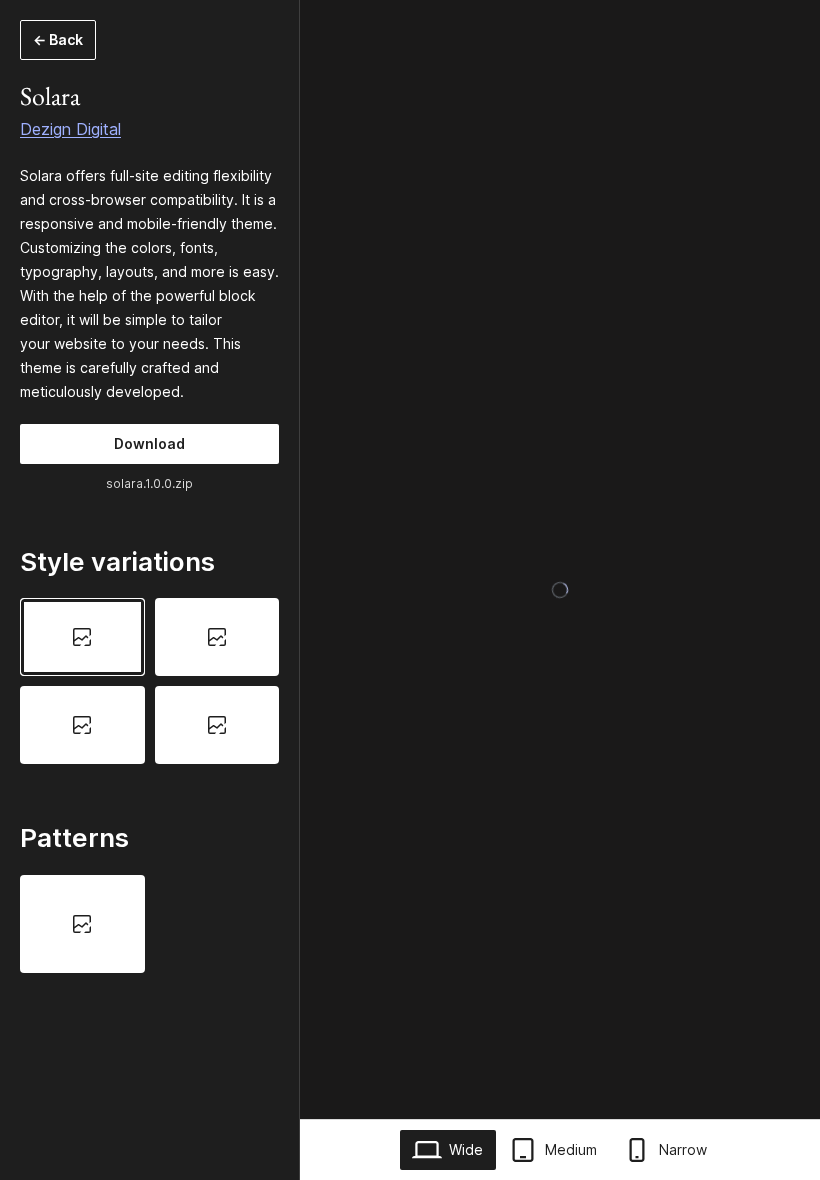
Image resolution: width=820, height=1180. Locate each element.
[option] (82, 637)
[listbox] (149, 681)
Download (149, 443)
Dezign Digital (70, 129)
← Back (58, 39)
